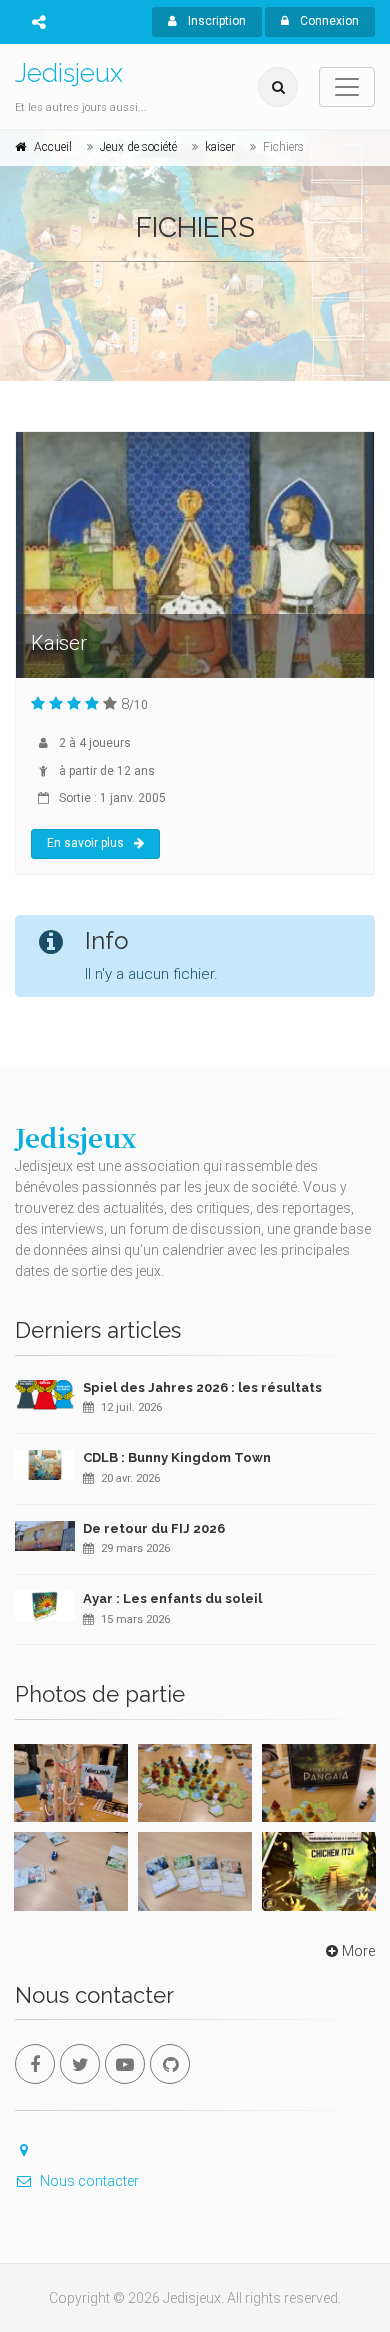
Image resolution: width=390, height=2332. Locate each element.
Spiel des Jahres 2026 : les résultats (202, 1387)
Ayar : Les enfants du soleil (172, 1598)
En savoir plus (85, 843)
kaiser (220, 147)
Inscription (215, 21)
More (358, 1951)
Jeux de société (138, 147)
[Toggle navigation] (347, 87)
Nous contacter (89, 2181)
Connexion (328, 21)
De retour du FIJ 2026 (154, 1528)
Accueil (53, 147)
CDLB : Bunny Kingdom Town (177, 1457)
